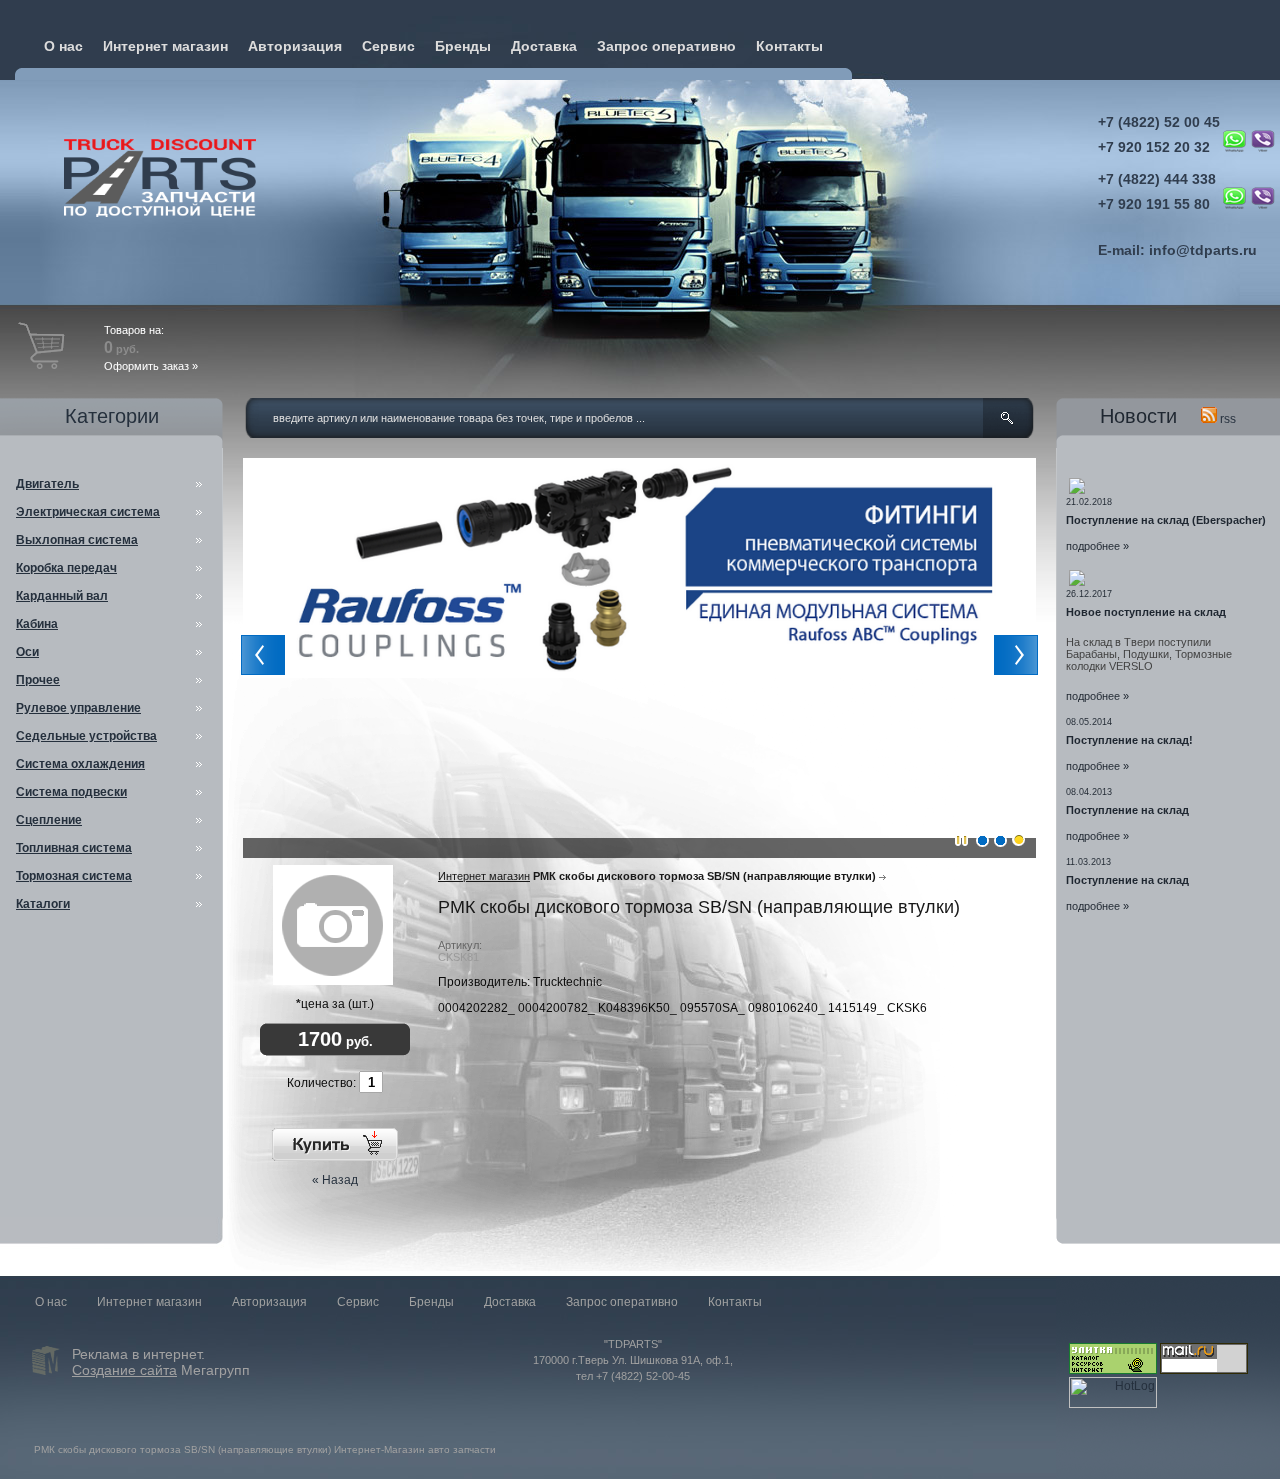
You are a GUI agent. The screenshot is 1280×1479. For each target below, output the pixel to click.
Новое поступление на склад (1146, 612)
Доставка (544, 46)
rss (1226, 419)
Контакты (789, 46)
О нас (63, 46)
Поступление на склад (1127, 810)
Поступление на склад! (1129, 740)
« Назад (335, 1180)
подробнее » (1097, 546)
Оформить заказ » (151, 366)
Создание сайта (124, 1370)
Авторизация (295, 46)
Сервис (388, 46)
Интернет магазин (165, 46)
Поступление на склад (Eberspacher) (1166, 520)
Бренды (463, 46)
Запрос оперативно (666, 46)
